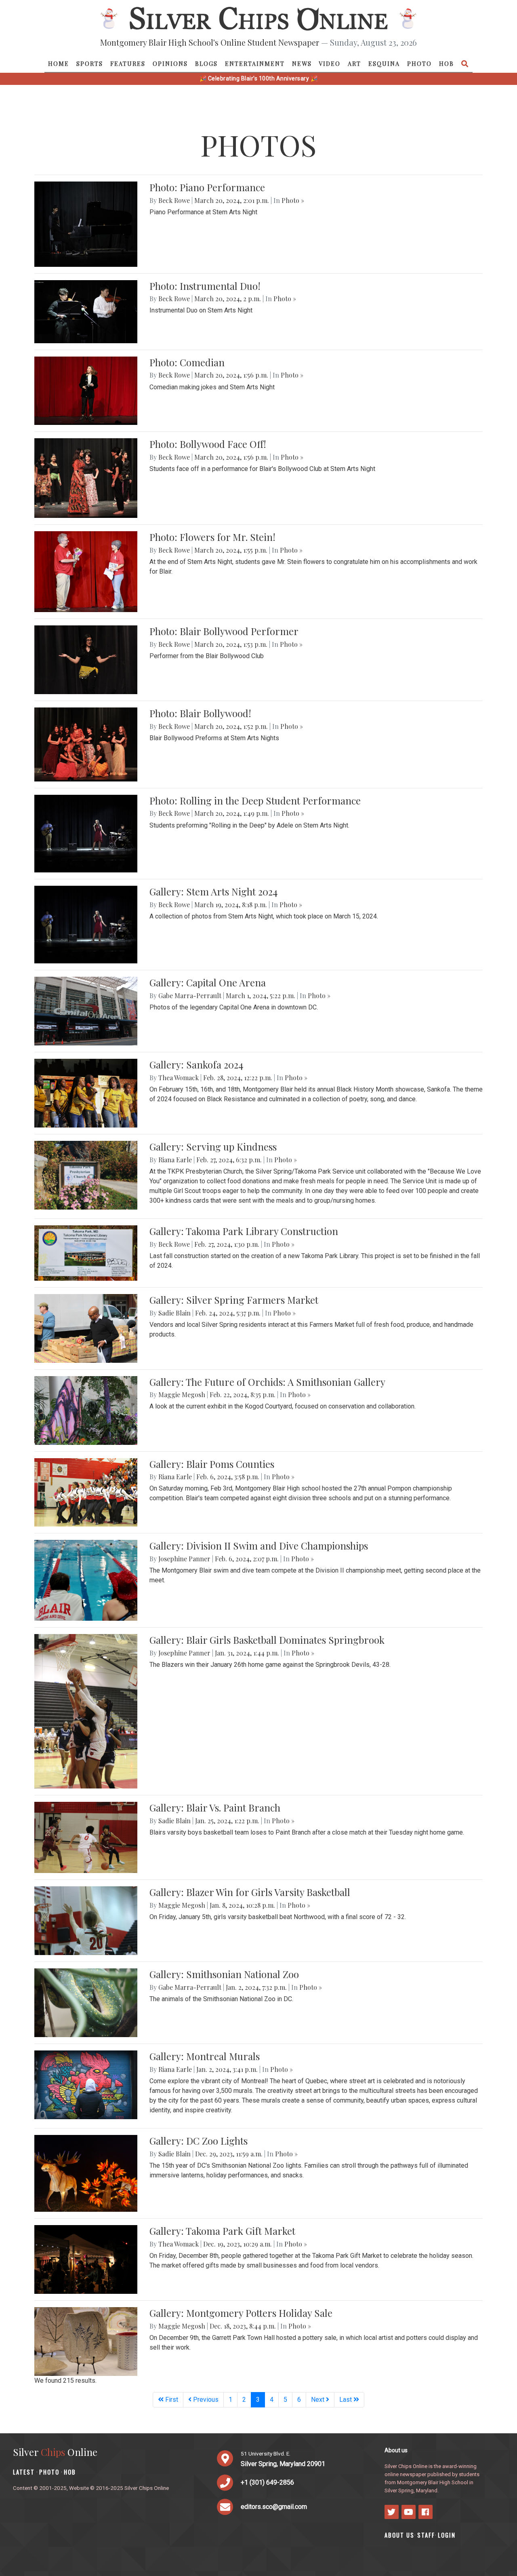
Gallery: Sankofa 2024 (196, 1064)
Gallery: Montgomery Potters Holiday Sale (241, 2313)
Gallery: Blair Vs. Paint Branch (215, 1807)
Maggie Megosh (182, 1395)
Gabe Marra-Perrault (190, 996)
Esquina (384, 63)
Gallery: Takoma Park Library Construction (244, 1231)
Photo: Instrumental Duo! (205, 286)
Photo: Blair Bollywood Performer (224, 631)
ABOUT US (399, 2535)
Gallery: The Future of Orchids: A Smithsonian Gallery (267, 1382)
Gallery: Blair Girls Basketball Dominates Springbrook (267, 1640)
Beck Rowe (174, 200)
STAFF (426, 2535)
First (171, 2400)
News (302, 63)
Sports (90, 63)
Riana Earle (175, 1160)
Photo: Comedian (187, 362)
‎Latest (24, 2472)
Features (128, 63)
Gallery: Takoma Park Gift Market (222, 2231)
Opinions (170, 63)
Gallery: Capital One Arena (208, 982)
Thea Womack (179, 1078)
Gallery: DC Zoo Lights (199, 2141)
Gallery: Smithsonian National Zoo (224, 1974)
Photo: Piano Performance (207, 187)
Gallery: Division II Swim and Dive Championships (259, 1546)
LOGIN (447, 2535)
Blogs (206, 63)
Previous (205, 2400)
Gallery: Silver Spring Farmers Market (234, 1300)
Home (59, 63)
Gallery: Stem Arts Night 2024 (213, 891)
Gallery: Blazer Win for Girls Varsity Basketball (250, 1892)
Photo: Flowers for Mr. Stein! (212, 537)
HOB (447, 63)
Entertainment (255, 63)
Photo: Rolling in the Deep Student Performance (255, 800)
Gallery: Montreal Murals (205, 2056)
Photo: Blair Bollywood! (200, 713)
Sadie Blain (174, 1313)
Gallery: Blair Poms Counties (212, 1464)
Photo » (293, 200)
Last (346, 2400)
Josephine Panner (184, 1559)
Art (354, 63)
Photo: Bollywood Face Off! (208, 444)
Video (330, 63)
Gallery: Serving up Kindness (213, 1147)
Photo (419, 63)
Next (318, 2400)
